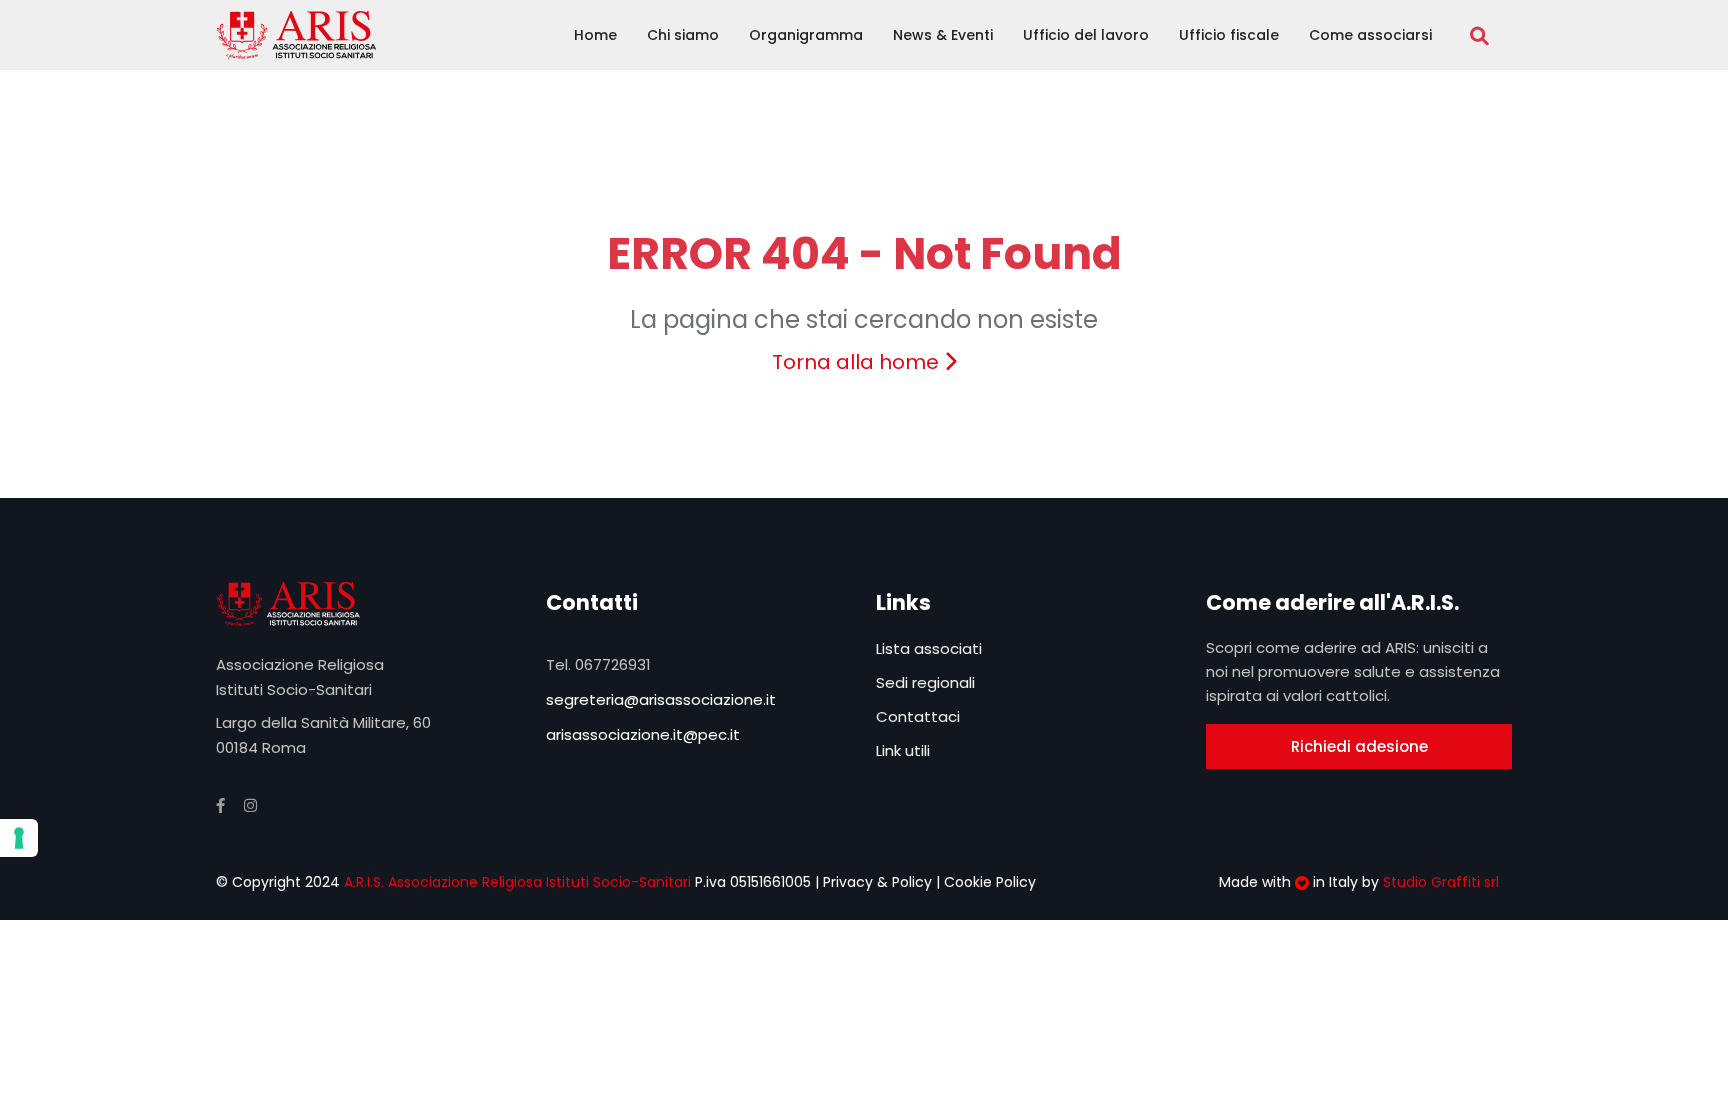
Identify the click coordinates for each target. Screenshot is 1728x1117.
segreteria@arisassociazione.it (661, 699)
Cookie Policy (990, 882)
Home (595, 35)
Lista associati (929, 648)
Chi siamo (683, 35)
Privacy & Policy (877, 882)
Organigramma (806, 35)
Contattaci (918, 716)
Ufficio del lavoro (1086, 35)
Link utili (903, 750)
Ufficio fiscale (1229, 35)
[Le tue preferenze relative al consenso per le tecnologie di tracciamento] (19, 838)
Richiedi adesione (1359, 746)
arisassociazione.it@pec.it (643, 734)
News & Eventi (943, 35)
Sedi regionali (925, 682)
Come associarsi (1370, 35)
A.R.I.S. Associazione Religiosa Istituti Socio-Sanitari (515, 882)
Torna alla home (858, 362)
